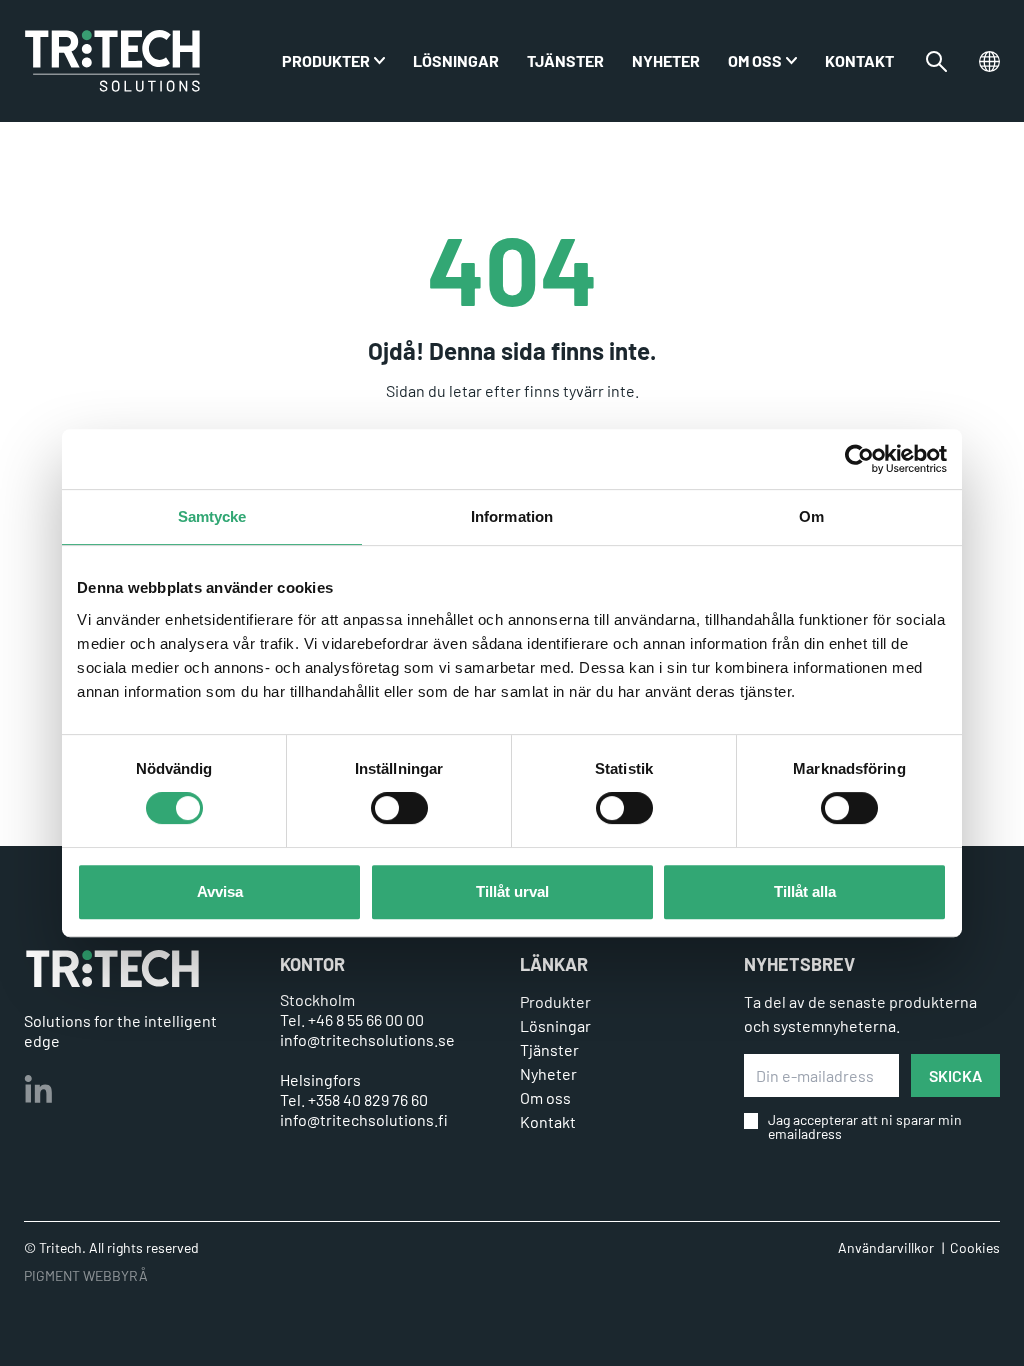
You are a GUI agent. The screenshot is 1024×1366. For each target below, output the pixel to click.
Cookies (975, 1247)
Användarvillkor (886, 1247)
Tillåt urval (512, 891)
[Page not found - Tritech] (112, 61)
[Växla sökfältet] (936, 61)
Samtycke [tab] (212, 516)
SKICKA (955, 1075)
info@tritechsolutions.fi (364, 1119)
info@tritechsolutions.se (367, 1039)
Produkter (555, 1001)
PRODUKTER (326, 60)
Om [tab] (811, 516)
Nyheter (666, 60)
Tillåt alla (805, 891)
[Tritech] (112, 968)
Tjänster (565, 60)
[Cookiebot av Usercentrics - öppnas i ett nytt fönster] (859, 459)
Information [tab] (512, 516)
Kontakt (859, 60)
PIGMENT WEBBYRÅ (86, 1275)
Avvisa (220, 891)
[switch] (399, 808)
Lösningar (456, 60)
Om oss (755, 60)
